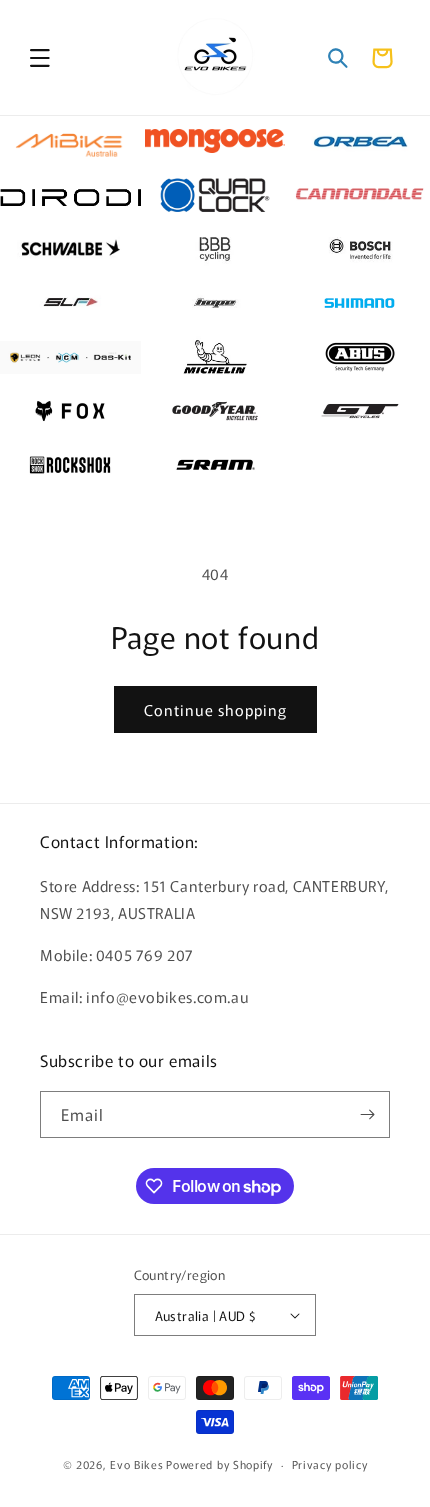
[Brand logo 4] (70, 195)
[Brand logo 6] (359, 195)
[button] (40, 58)
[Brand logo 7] (70, 249)
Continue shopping (215, 709)
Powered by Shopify (219, 1464)
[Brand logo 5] (215, 195)
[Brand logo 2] (215, 141)
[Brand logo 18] (359, 411)
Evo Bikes (136, 1464)
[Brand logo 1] (70, 141)
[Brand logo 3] (359, 141)
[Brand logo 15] (359, 357)
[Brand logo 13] (70, 357)
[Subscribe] (367, 1114)
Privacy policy (330, 1464)
